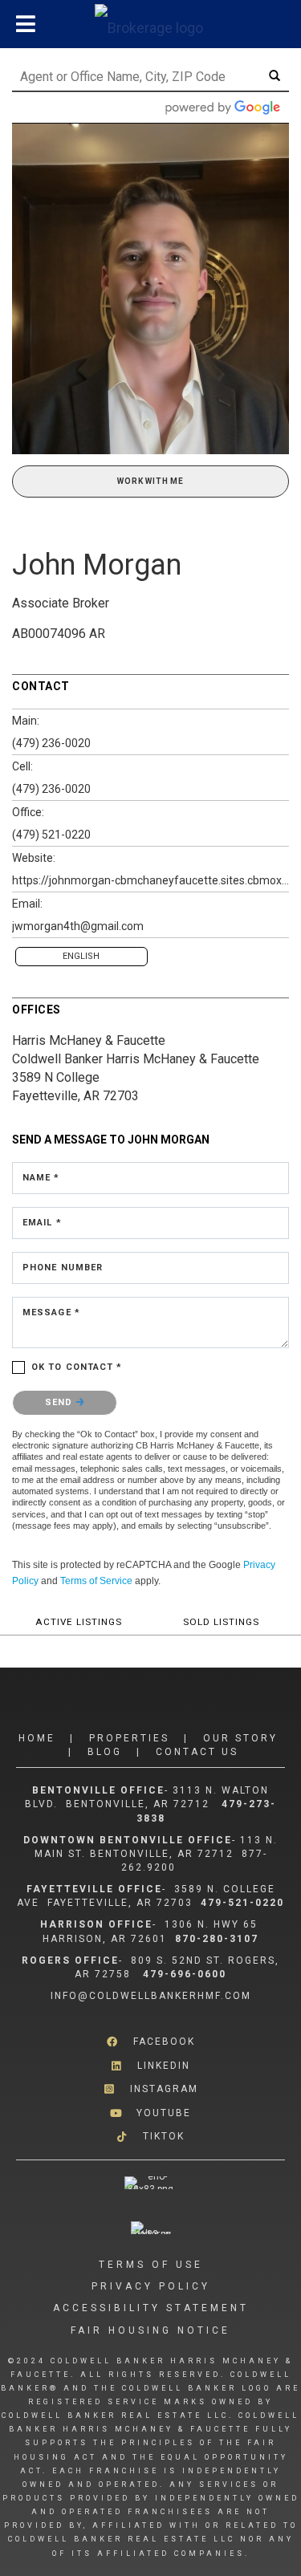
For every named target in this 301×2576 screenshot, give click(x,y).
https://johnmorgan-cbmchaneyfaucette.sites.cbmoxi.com (150, 880)
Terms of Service (96, 1581)
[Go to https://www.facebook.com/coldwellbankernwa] (150, 2042)
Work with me (150, 481)
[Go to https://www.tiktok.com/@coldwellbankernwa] (150, 2137)
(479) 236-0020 (51, 743)
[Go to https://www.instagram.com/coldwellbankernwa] (150, 2089)
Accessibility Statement (151, 2308)
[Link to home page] (151, 24)
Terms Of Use (151, 2265)
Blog (105, 1752)
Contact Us (197, 1752)
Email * (42, 1223)
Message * (51, 1312)
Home (37, 1738)
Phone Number (63, 1268)
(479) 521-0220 (51, 835)
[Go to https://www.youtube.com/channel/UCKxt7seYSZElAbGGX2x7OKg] (150, 2113)
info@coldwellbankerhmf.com (151, 1996)
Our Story (240, 1738)
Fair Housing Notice (150, 2330)
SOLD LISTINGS (221, 1622)
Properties (129, 1738)
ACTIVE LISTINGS (79, 1622)
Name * (41, 1178)
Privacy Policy (151, 2286)
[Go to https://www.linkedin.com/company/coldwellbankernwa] (150, 2066)
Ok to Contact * (77, 1367)
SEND (61, 1402)
